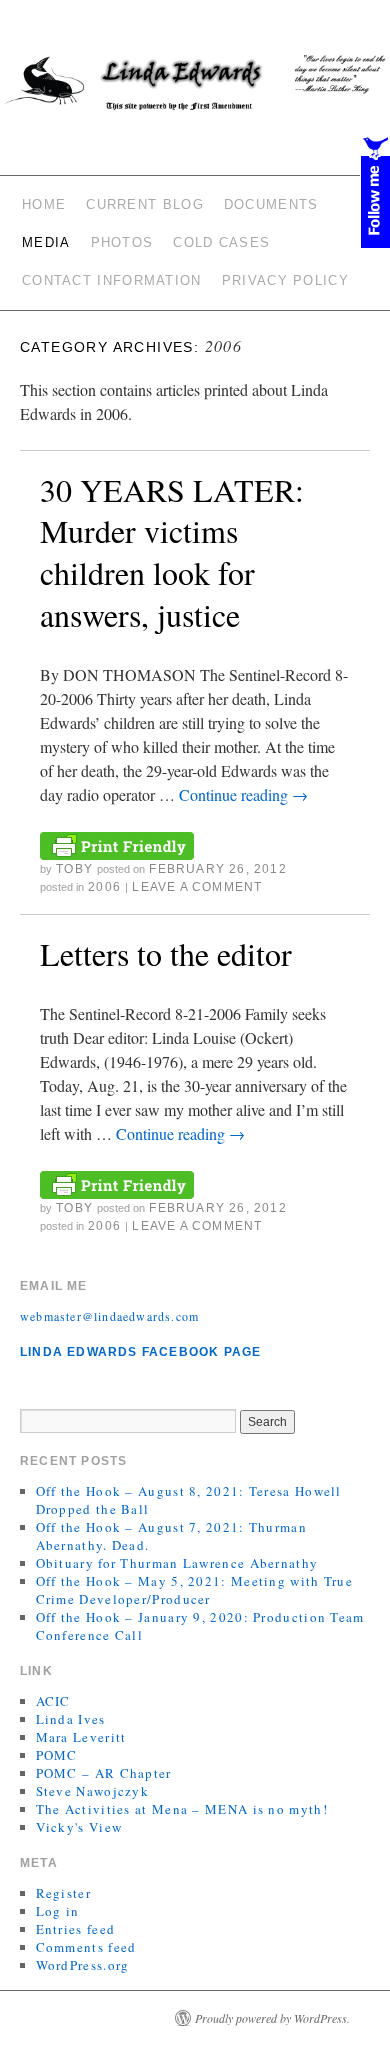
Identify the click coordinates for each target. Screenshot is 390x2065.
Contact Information (112, 280)
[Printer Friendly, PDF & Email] (117, 843)
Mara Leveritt (81, 1737)
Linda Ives (71, 1719)
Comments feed (86, 1947)
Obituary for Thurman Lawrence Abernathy (177, 1563)
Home (44, 204)
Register (63, 1893)
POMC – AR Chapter (104, 1773)
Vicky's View (79, 1827)
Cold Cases (221, 242)
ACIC (53, 1701)
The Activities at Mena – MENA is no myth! (182, 1809)
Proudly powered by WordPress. (272, 2018)
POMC (57, 1755)
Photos (122, 242)
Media (46, 242)
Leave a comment (197, 887)
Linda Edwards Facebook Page (140, 1352)
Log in (58, 1911)
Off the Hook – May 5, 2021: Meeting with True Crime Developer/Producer (195, 1590)
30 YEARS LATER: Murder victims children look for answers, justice (172, 552)
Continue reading (243, 794)
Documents (271, 204)
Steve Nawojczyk (93, 1791)
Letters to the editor (166, 953)
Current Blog (145, 204)
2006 (104, 887)
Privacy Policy (285, 280)
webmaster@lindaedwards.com (109, 1316)
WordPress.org (83, 1965)
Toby (74, 869)
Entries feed (76, 1929)
